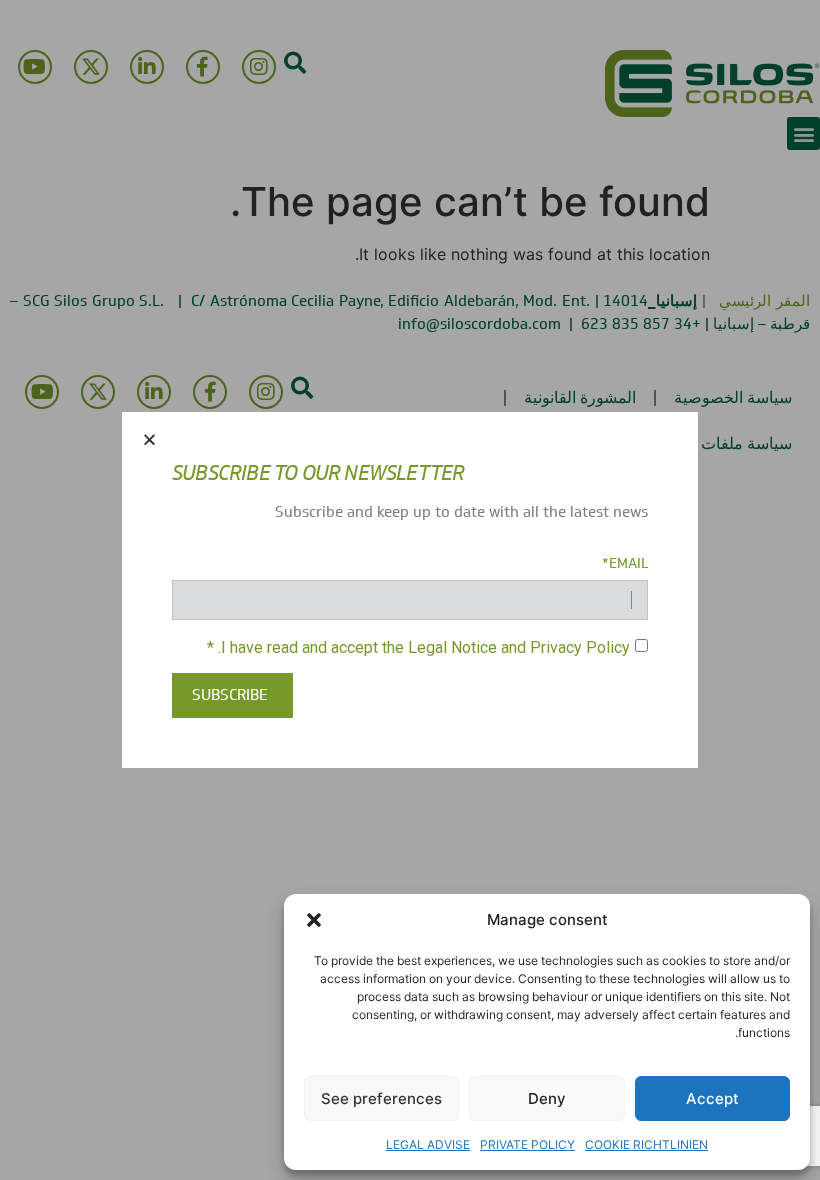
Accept (712, 1098)
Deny (547, 1098)
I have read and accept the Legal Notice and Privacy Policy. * (418, 646)
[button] (314, 920)
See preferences (381, 1098)
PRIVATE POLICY (527, 1144)
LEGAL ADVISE (428, 1144)
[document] (410, 590)
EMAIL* (625, 564)
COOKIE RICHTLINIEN (646, 1144)
